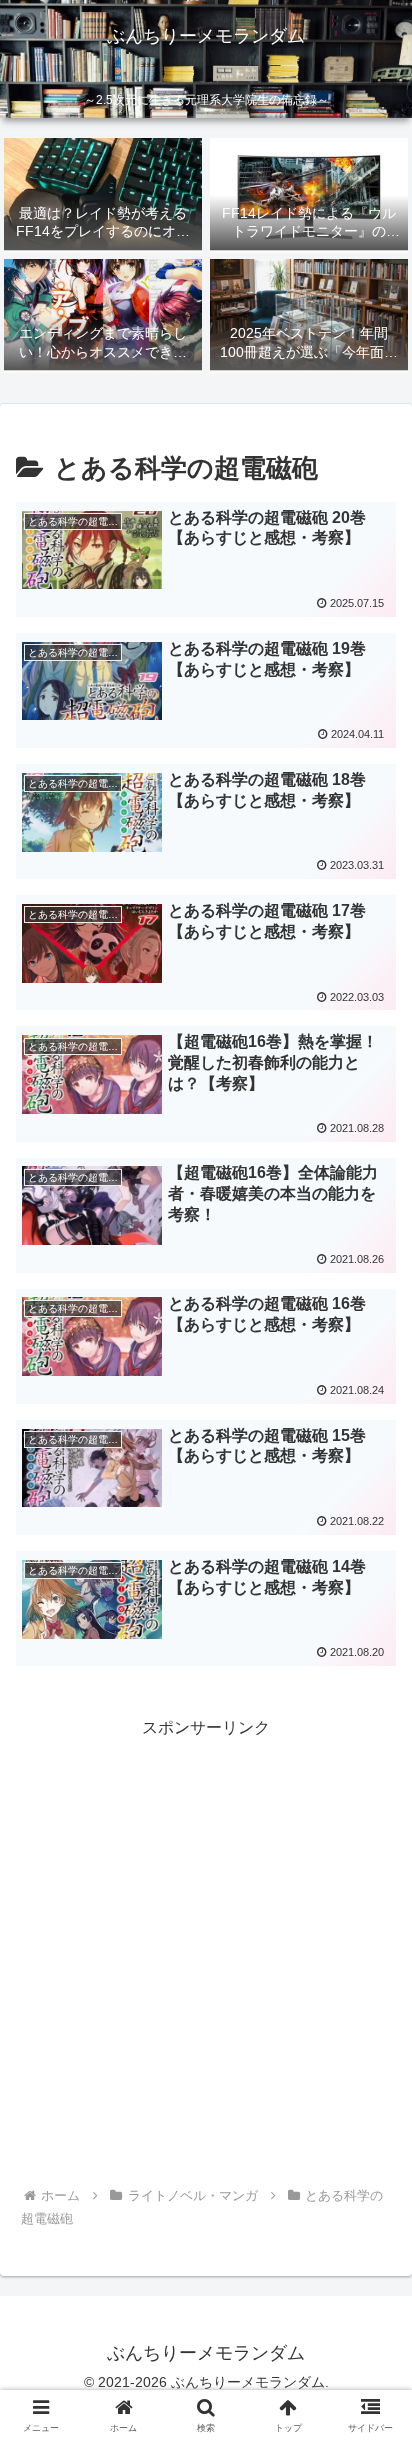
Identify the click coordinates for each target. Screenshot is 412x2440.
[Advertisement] (206, 1949)
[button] (370, 2362)
